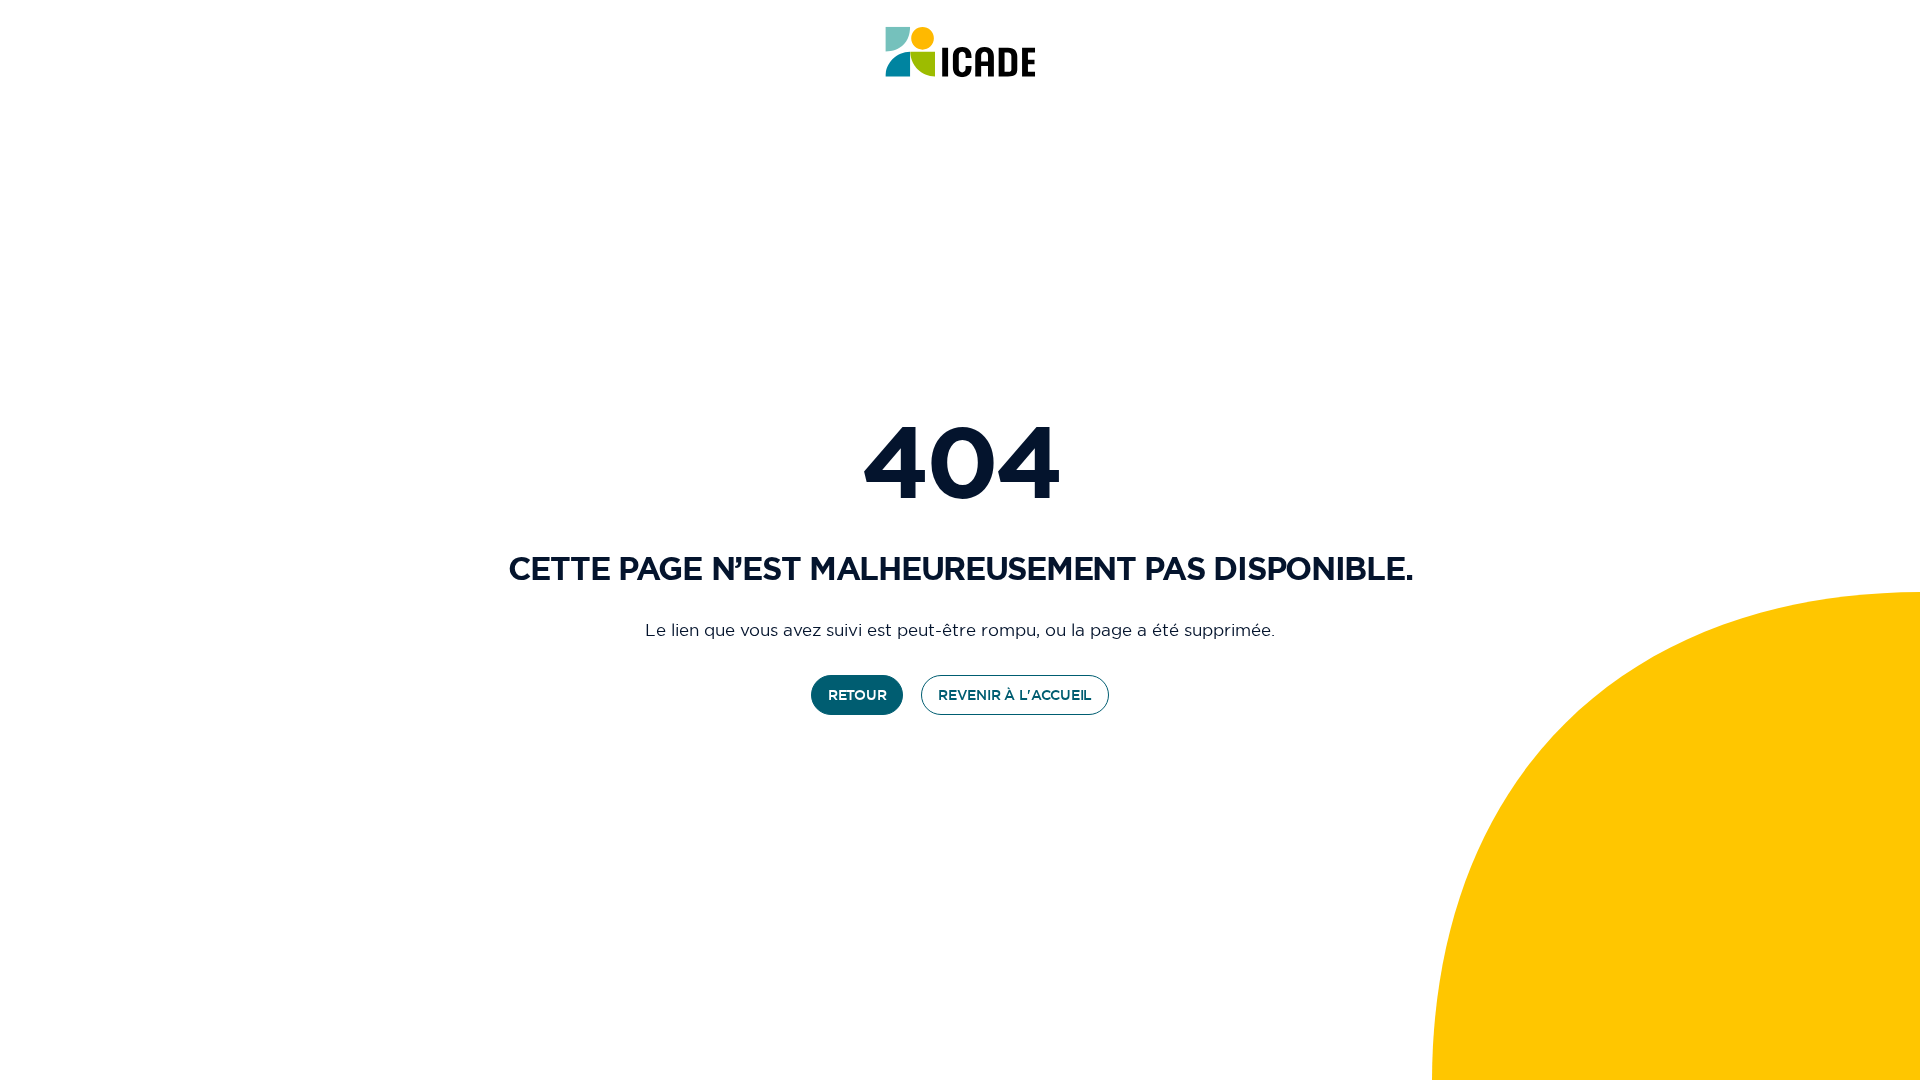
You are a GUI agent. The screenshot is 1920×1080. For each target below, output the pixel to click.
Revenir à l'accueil (1015, 695)
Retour (857, 695)
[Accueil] (960, 52)
